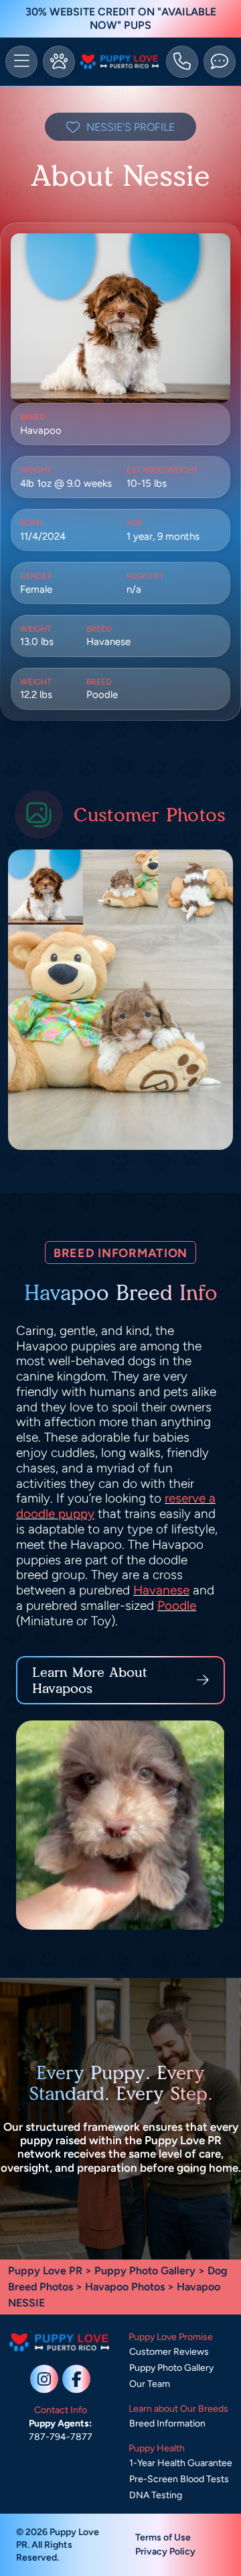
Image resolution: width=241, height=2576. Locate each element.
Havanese (161, 1590)
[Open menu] (21, 62)
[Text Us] (220, 62)
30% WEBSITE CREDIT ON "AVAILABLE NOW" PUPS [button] (121, 18)
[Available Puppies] (59, 62)
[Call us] (182, 62)
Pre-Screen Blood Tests (179, 2479)
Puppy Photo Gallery (145, 2271)
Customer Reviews (169, 2352)
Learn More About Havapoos (90, 1680)
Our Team (150, 2384)
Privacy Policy (165, 2552)
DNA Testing (156, 2495)
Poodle (177, 1605)
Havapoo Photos (125, 2287)
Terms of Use (163, 2537)
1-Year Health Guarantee (181, 2463)
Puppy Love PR (45, 2271)
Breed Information (167, 2423)
